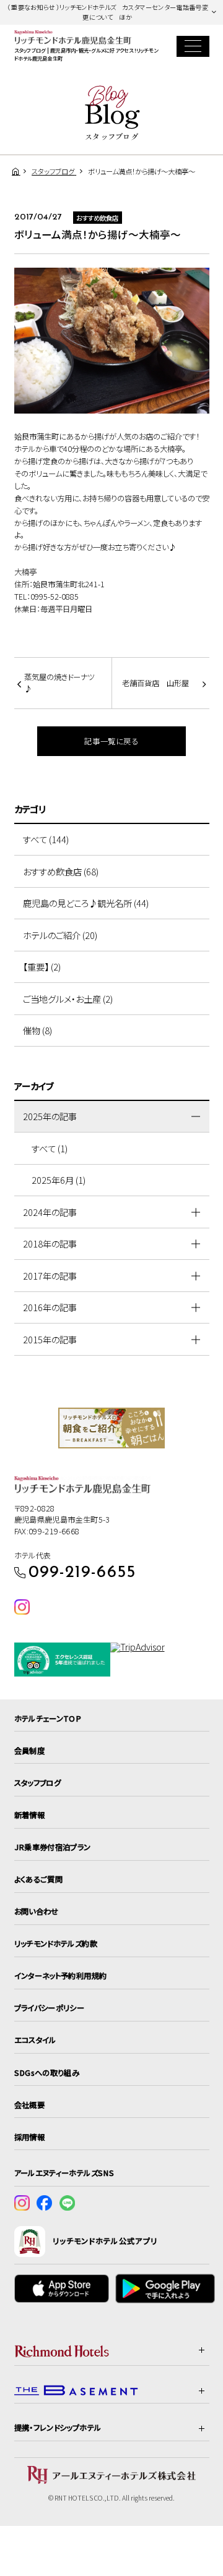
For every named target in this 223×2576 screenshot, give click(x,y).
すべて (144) (46, 839)
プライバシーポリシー (50, 2008)
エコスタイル (35, 2040)
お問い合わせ (37, 1911)
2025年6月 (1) (59, 1180)
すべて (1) (50, 1148)
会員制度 (30, 1751)
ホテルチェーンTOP (48, 1719)
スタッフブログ (38, 1783)
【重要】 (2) (42, 967)
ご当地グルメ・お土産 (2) (68, 999)
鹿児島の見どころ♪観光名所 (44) (86, 903)
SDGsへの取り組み (47, 2073)
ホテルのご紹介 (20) (60, 935)
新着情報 (30, 1815)
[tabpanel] (112, 1428)
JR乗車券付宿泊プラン (53, 1847)
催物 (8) (37, 1030)
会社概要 (30, 2105)
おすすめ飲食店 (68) (61, 871)
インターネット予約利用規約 (61, 1976)
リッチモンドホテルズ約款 (56, 1944)
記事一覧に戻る (111, 741)
